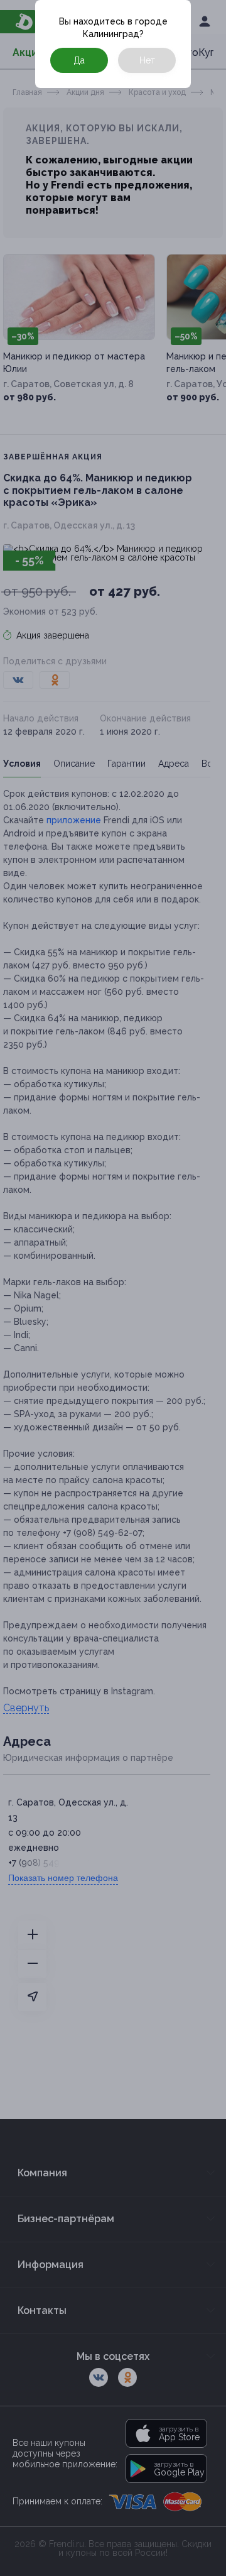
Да (79, 60)
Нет (147, 60)
